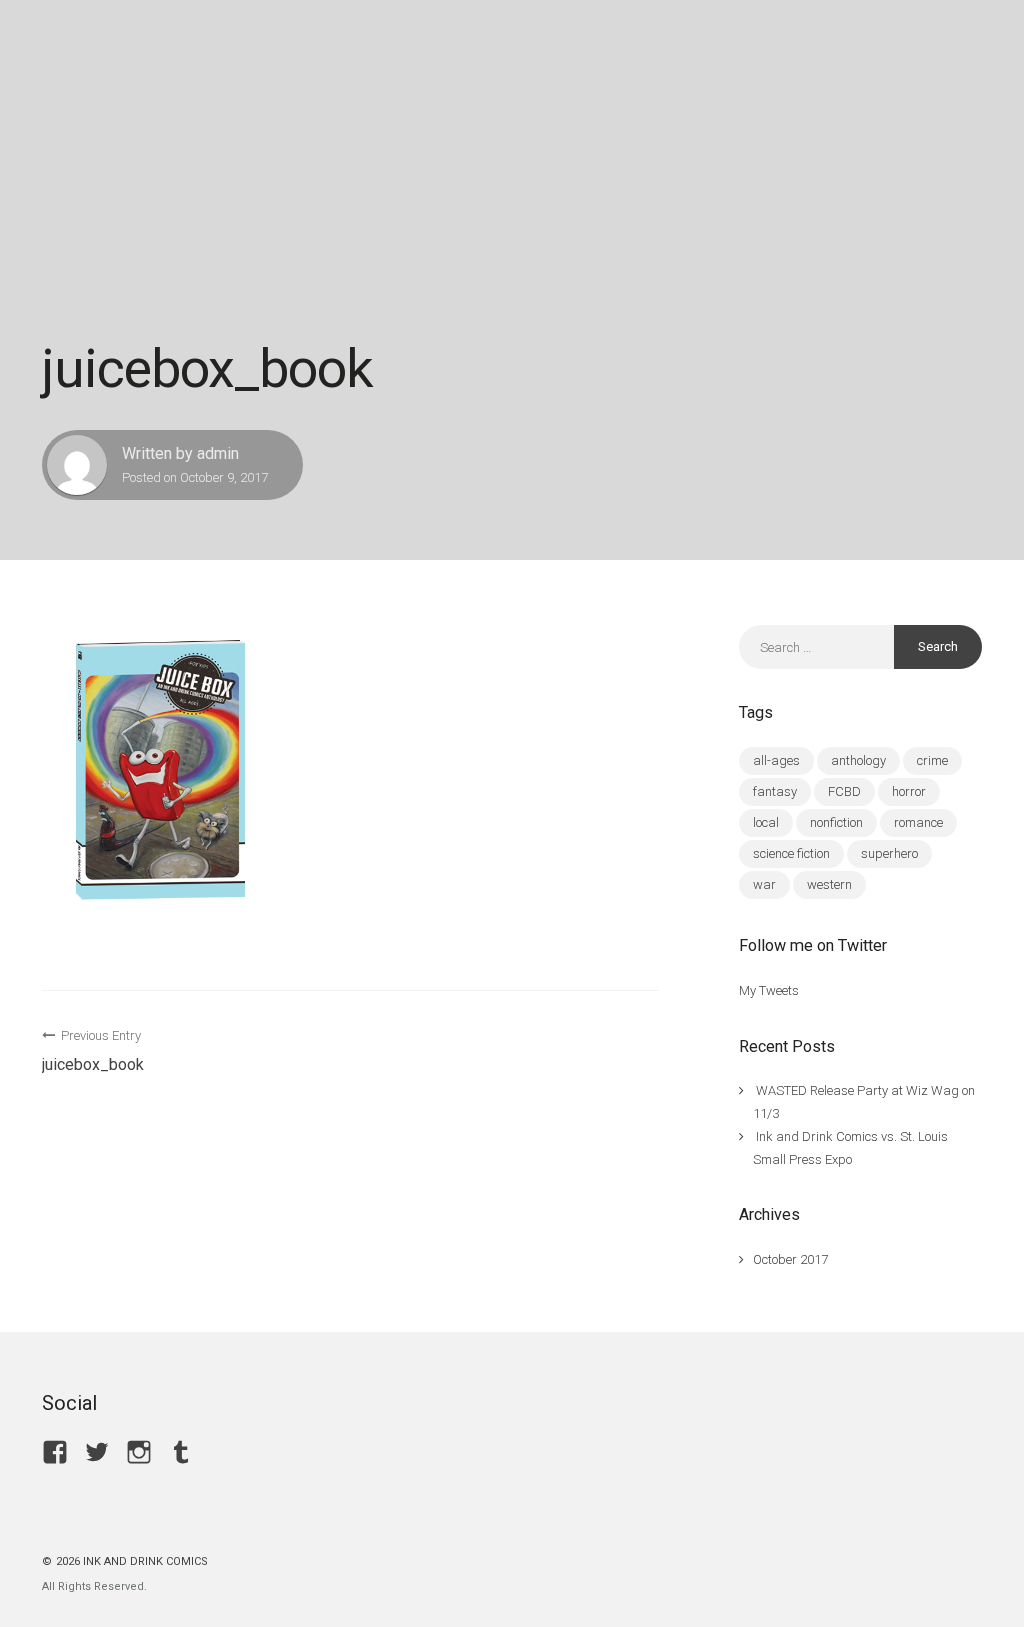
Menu (904, 44)
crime (932, 760)
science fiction (791, 853)
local (766, 822)
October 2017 (790, 1259)
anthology (858, 760)
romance (918, 822)
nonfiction (836, 822)
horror (909, 791)
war (764, 884)
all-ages (776, 760)
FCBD (844, 791)
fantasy (775, 791)
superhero (889, 853)
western (829, 884)
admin (218, 453)
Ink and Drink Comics (151, 44)
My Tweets (769, 990)
